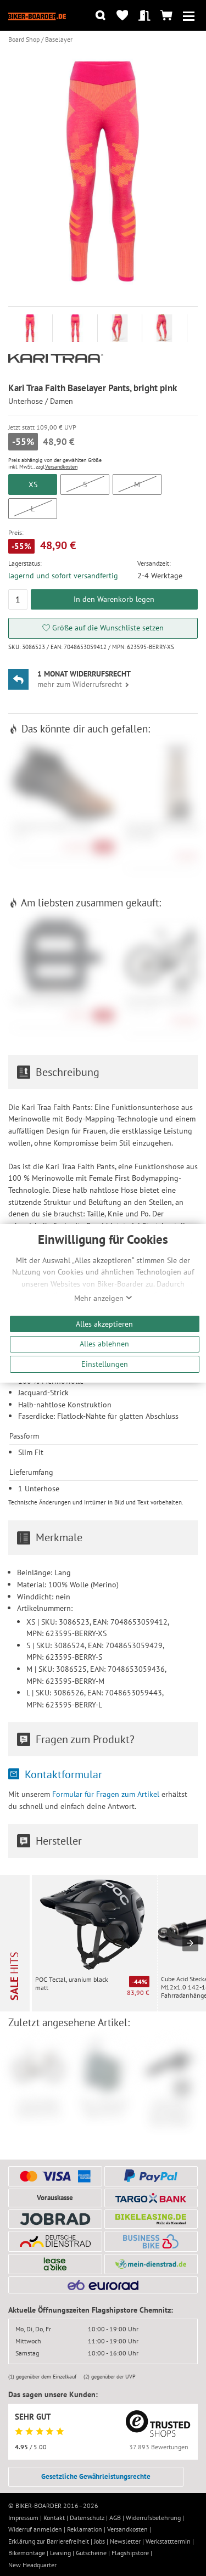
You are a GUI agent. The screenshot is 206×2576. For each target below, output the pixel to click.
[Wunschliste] (122, 16)
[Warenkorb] (167, 16)
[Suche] (100, 16)
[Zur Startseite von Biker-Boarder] (37, 15)
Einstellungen (105, 1364)
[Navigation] (189, 16)
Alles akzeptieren (104, 1324)
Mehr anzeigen (100, 1298)
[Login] (144, 16)
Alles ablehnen (104, 1343)
